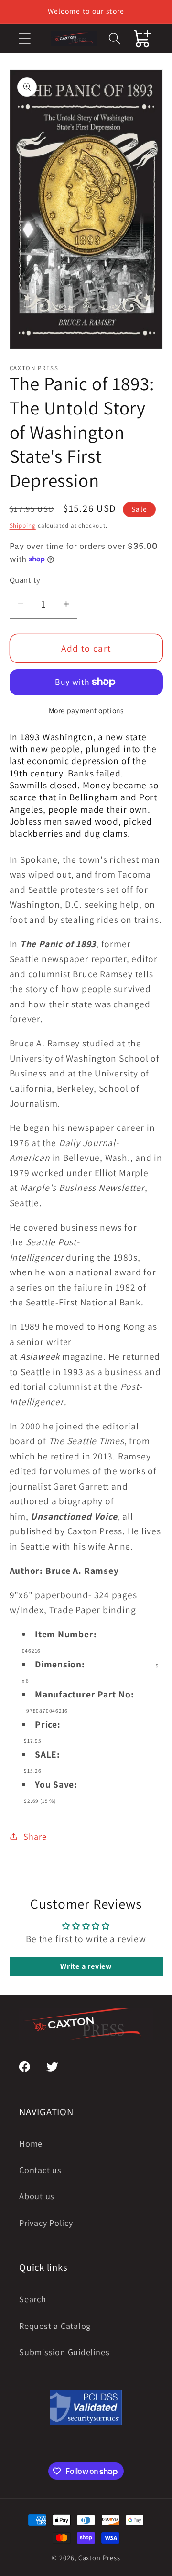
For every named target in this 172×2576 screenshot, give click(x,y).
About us (37, 2196)
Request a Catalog (55, 2326)
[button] (25, 38)
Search (33, 2299)
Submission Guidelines (64, 2352)
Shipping (23, 525)
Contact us (40, 2170)
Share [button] (35, 1836)
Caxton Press (99, 2558)
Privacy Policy (46, 2223)
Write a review (86, 1966)
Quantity (25, 580)
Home (31, 2143)
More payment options (86, 710)
